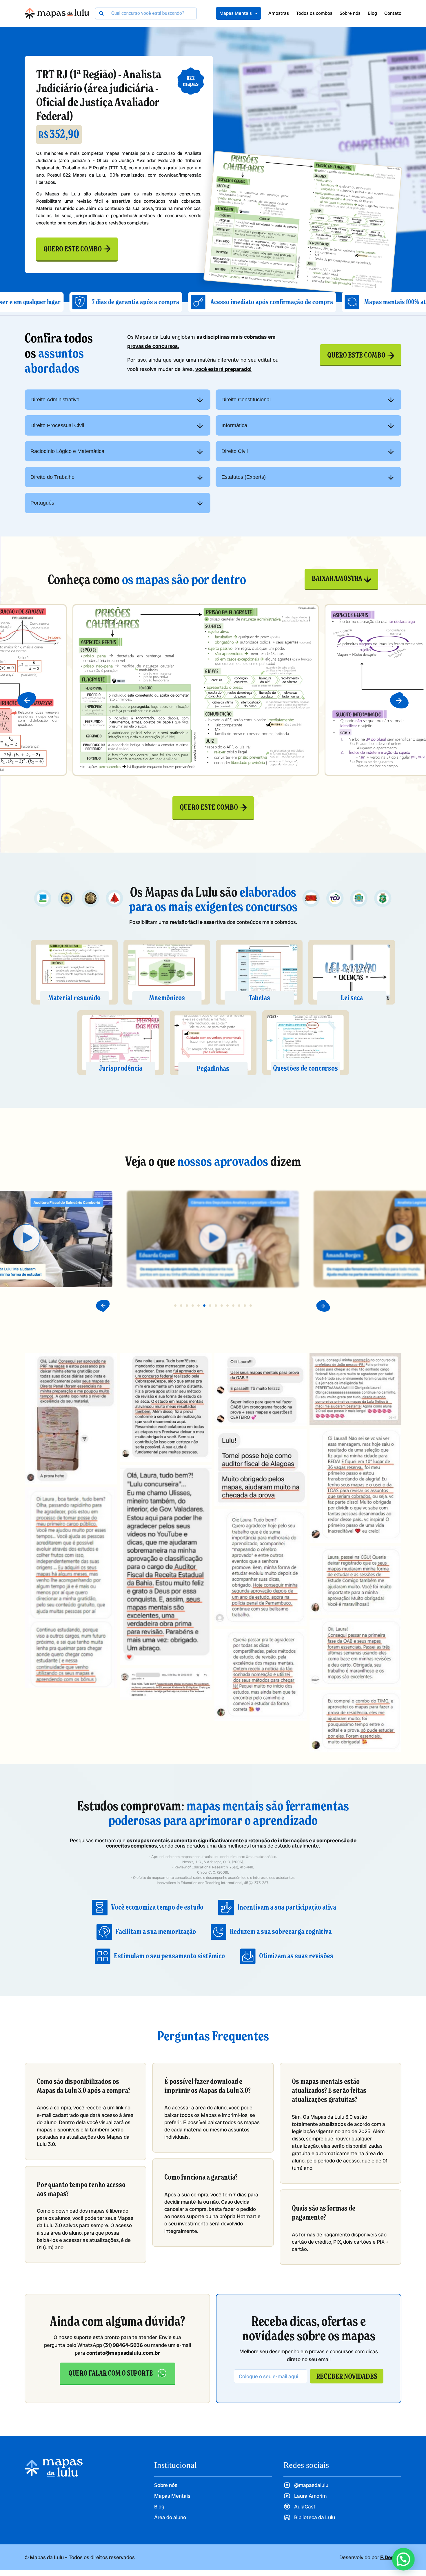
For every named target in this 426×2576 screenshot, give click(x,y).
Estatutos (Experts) (244, 477)
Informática (234, 425)
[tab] (118, 400)
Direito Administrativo (55, 400)
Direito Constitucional (246, 400)
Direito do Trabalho (52, 477)
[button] (27, 700)
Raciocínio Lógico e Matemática (67, 451)
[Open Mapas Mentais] (256, 13)
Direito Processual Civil (57, 425)
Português (42, 503)
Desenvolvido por (370, 2557)
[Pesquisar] (101, 13)
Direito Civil (235, 451)
